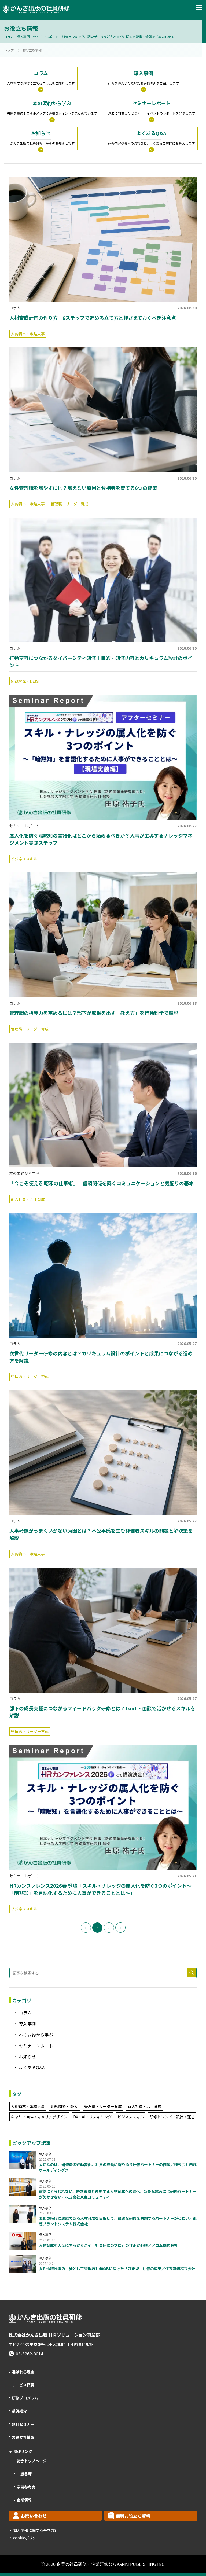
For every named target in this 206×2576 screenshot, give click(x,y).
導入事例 (27, 2024)
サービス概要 (23, 2385)
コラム (15, 308)
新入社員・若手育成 (28, 1199)
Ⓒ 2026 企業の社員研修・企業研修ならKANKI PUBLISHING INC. (103, 2564)
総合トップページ (32, 2461)
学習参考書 (26, 2487)
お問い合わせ (34, 2516)
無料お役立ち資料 (133, 2516)
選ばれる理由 (23, 2372)
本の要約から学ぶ (24, 1173)
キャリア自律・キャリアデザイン (39, 2117)
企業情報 (24, 2500)
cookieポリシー (26, 2538)
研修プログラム (25, 2398)
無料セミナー (23, 2424)
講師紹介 (19, 2411)
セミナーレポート (24, 826)
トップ (9, 50)
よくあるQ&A (32, 2067)
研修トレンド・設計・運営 (172, 2117)
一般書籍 (24, 2474)
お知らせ (27, 2057)
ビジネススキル (24, 859)
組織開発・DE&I (25, 681)
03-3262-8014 (30, 2354)
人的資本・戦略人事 (28, 334)
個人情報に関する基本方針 (35, 2530)
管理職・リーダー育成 (69, 504)
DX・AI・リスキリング (92, 2117)
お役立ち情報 (23, 2437)
